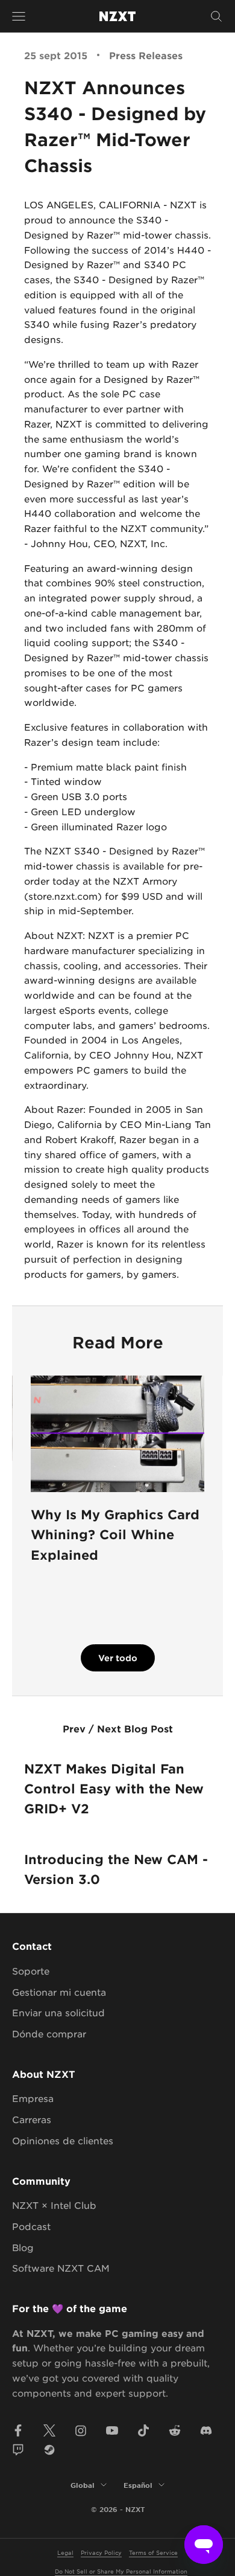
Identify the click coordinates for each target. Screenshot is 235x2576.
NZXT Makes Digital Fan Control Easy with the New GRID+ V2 (114, 1789)
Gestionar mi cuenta (59, 1992)
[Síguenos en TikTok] (143, 2430)
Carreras (32, 2119)
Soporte (31, 1971)
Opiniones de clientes (63, 2140)
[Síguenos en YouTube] (112, 2430)
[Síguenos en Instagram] (81, 2430)
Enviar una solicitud (58, 2012)
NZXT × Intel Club (54, 2205)
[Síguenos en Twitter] (49, 2430)
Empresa (33, 2098)
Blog (23, 2247)
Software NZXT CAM (61, 2268)
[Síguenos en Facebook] (18, 2430)
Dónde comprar (49, 2033)
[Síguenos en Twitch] (18, 2450)
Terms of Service (153, 2552)
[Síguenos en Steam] (49, 2450)
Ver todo (118, 1658)
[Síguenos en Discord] (206, 2430)
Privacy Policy (101, 2552)
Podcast (31, 2226)
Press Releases (146, 55)
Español (138, 2485)
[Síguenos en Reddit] (175, 2430)
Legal (65, 2552)
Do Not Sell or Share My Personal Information (121, 2571)
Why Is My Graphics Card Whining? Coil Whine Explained (115, 1534)
